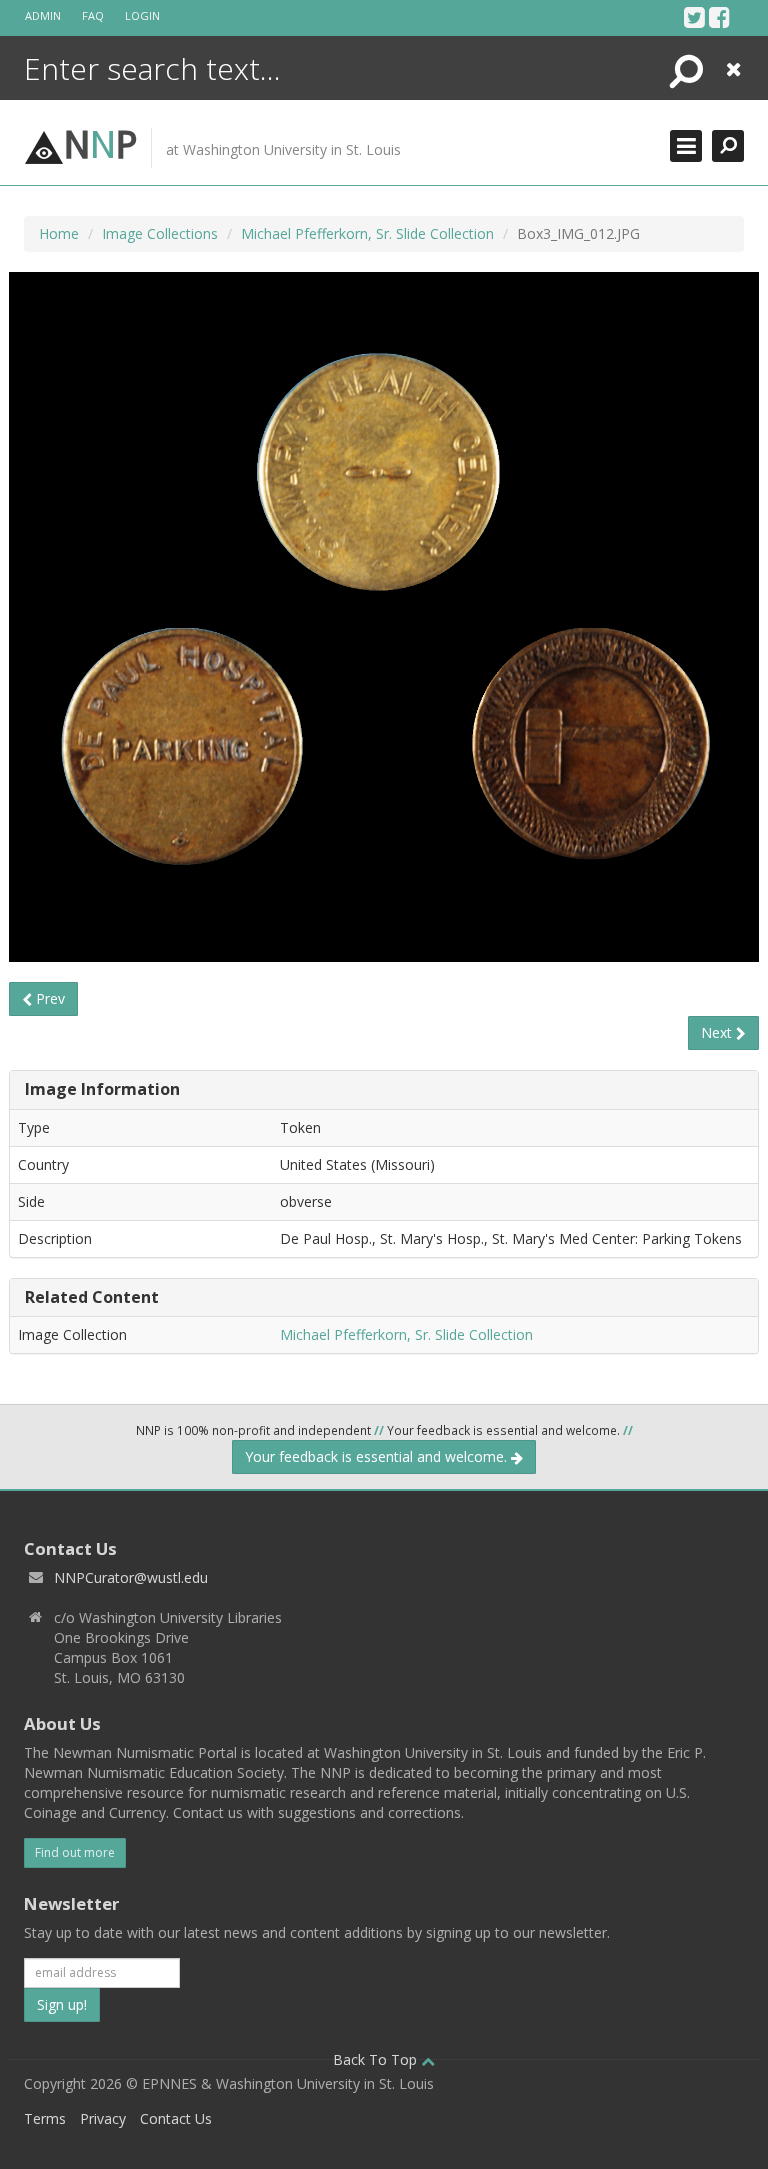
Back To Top (377, 2059)
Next (718, 1032)
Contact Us (176, 2118)
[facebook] (719, 17)
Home (59, 233)
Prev (48, 998)
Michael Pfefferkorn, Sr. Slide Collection (367, 233)
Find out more (75, 1852)
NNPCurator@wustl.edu (131, 1577)
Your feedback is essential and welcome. (378, 1456)
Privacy (103, 2118)
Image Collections (160, 233)
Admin (43, 15)
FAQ (93, 15)
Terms (45, 2118)
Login (142, 15)
